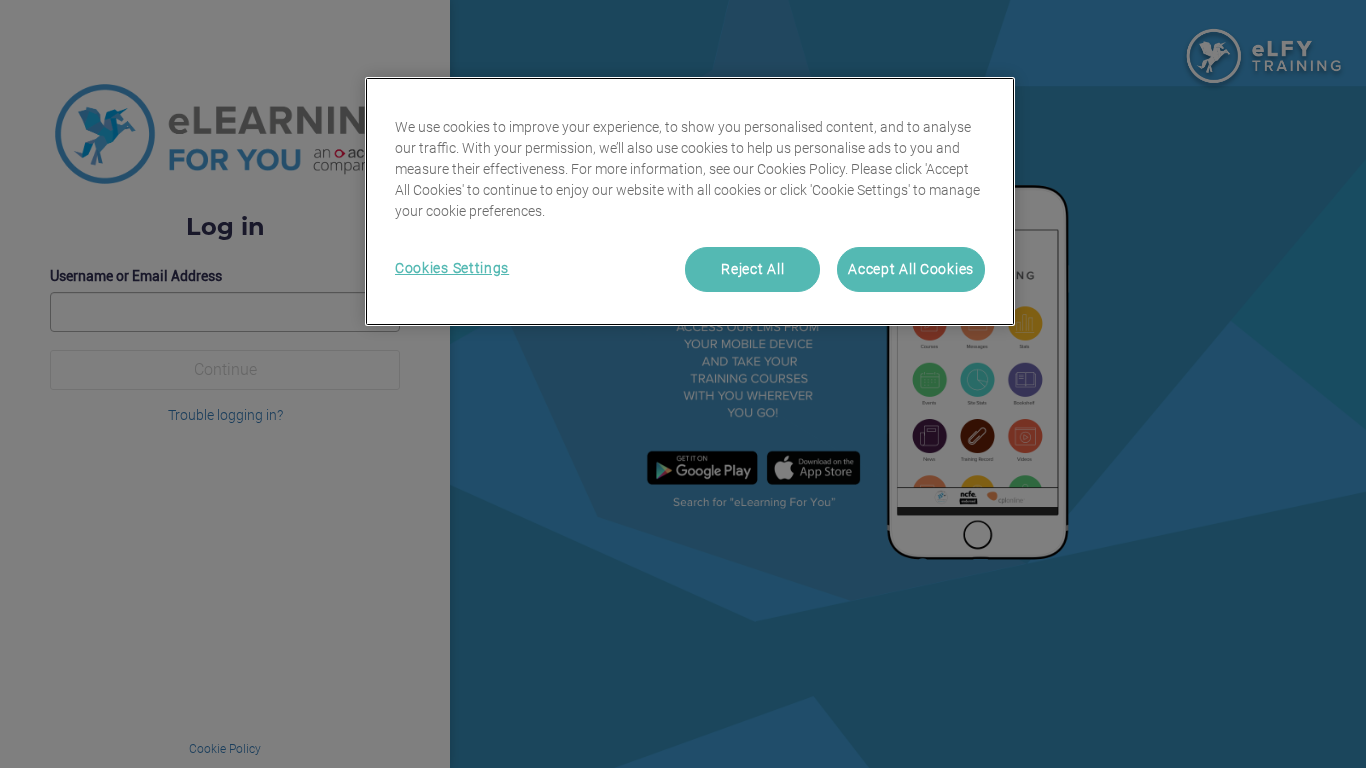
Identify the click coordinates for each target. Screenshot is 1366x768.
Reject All (752, 269)
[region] (690, 202)
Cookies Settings (452, 268)
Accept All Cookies (911, 269)
